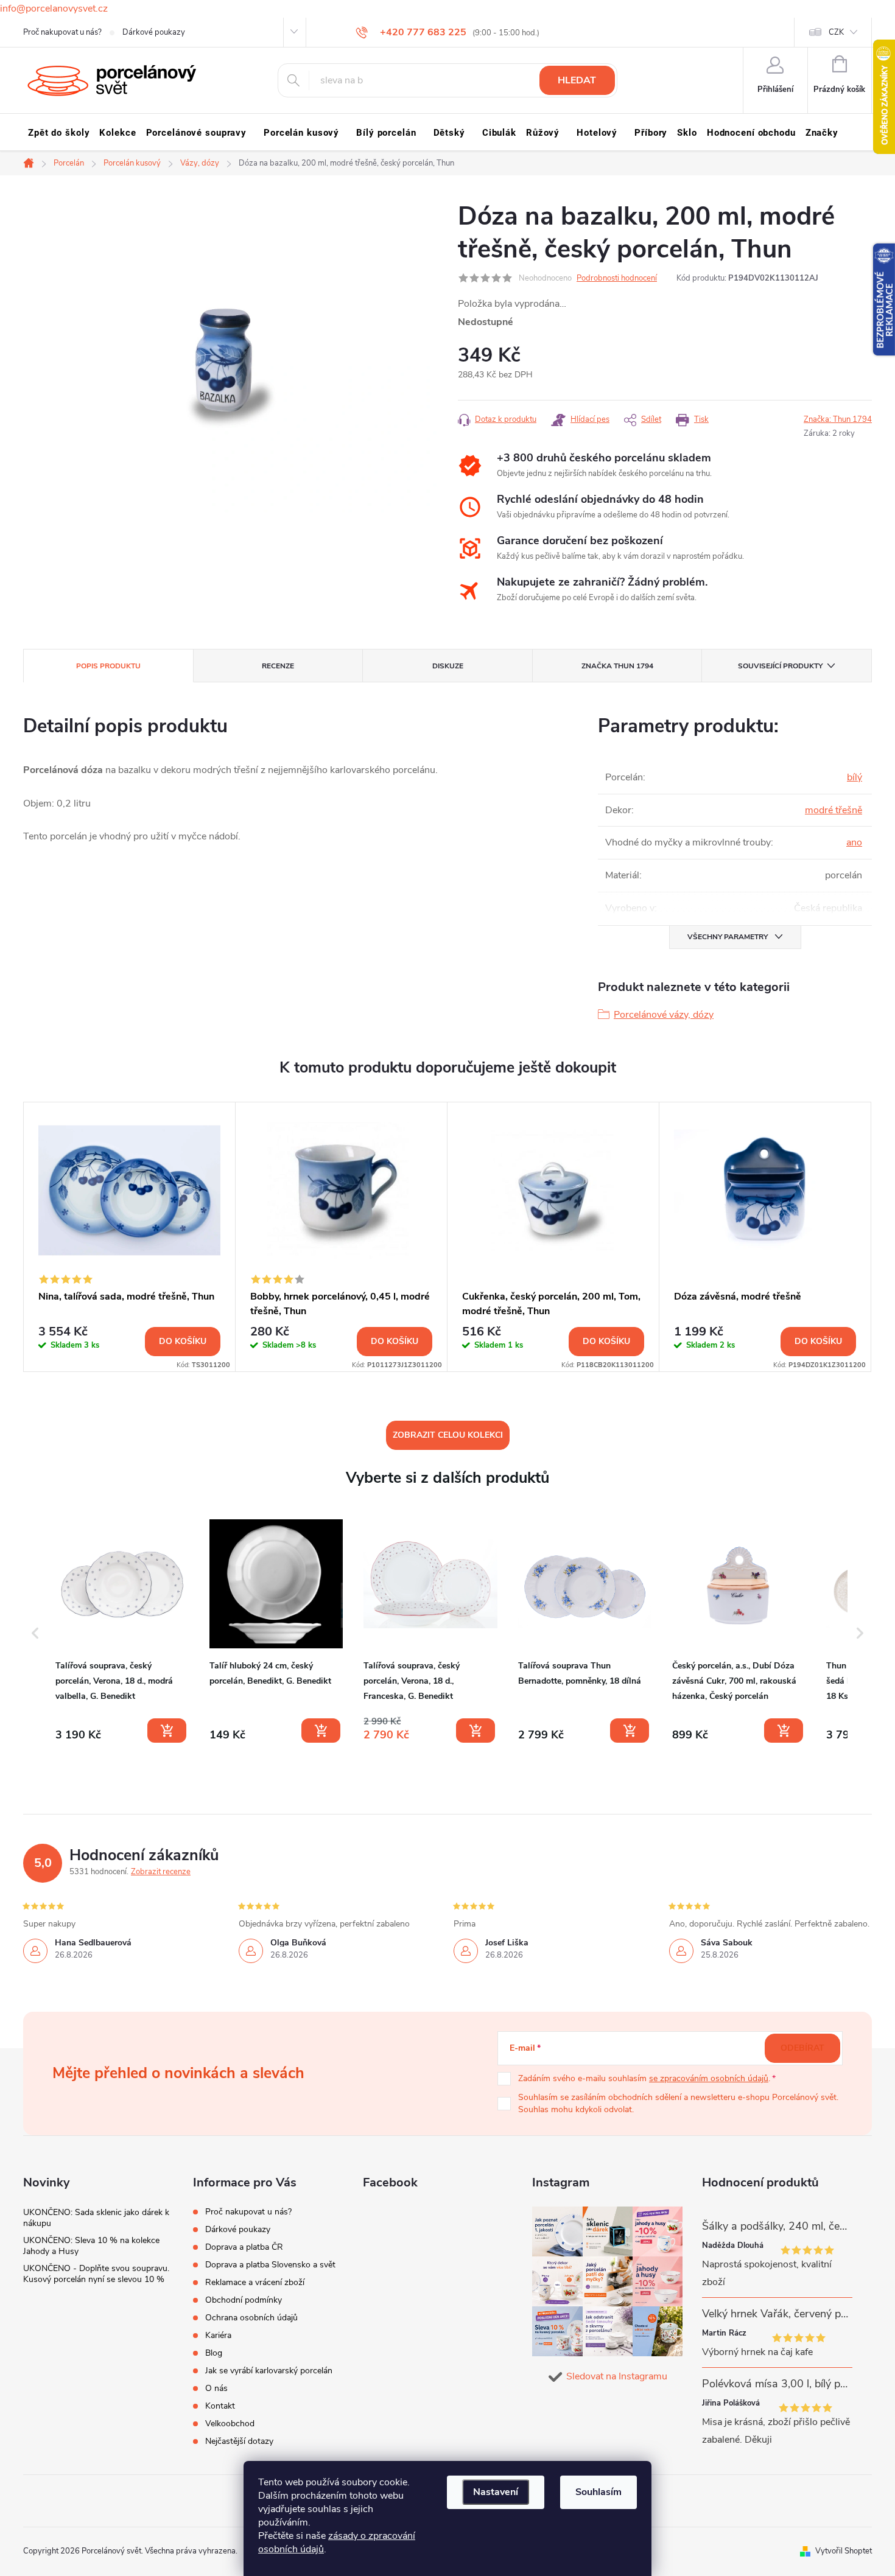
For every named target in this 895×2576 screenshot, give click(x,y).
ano (854, 842)
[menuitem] (59, 133)
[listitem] (122, 1631)
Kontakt (220, 2406)
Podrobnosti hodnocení (617, 278)
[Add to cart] (167, 1731)
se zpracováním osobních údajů (709, 2078)
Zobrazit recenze (161, 1872)
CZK (836, 32)
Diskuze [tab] (448, 666)
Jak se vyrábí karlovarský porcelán (269, 2371)
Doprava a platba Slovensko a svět (270, 2265)
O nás (216, 2388)
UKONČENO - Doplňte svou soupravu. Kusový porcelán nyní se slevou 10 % (96, 2274)
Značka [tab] (617, 666)
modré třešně (834, 810)
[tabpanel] (130, 1237)
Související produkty (780, 666)
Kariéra (218, 2335)
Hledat (577, 80)
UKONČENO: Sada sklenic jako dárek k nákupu (96, 2218)
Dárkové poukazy (154, 32)
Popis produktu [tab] (108, 666)
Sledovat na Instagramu (617, 2376)
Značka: (838, 419)
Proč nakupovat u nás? (62, 32)
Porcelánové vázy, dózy (664, 1015)
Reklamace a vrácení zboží (255, 2282)
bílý (855, 777)
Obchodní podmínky (244, 2300)
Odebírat (802, 2048)
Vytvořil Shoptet (844, 2551)
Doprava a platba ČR (244, 2247)
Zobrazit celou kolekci (448, 1435)
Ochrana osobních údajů (251, 2318)
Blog (214, 2353)
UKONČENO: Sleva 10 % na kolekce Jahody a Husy (91, 2246)
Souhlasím (598, 2492)
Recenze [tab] (278, 666)
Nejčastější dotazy (239, 2441)
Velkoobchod (230, 2424)
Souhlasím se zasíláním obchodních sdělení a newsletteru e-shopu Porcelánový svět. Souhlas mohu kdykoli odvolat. (678, 2103)
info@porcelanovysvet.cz (54, 9)
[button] (35, 1633)
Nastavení (496, 2492)
